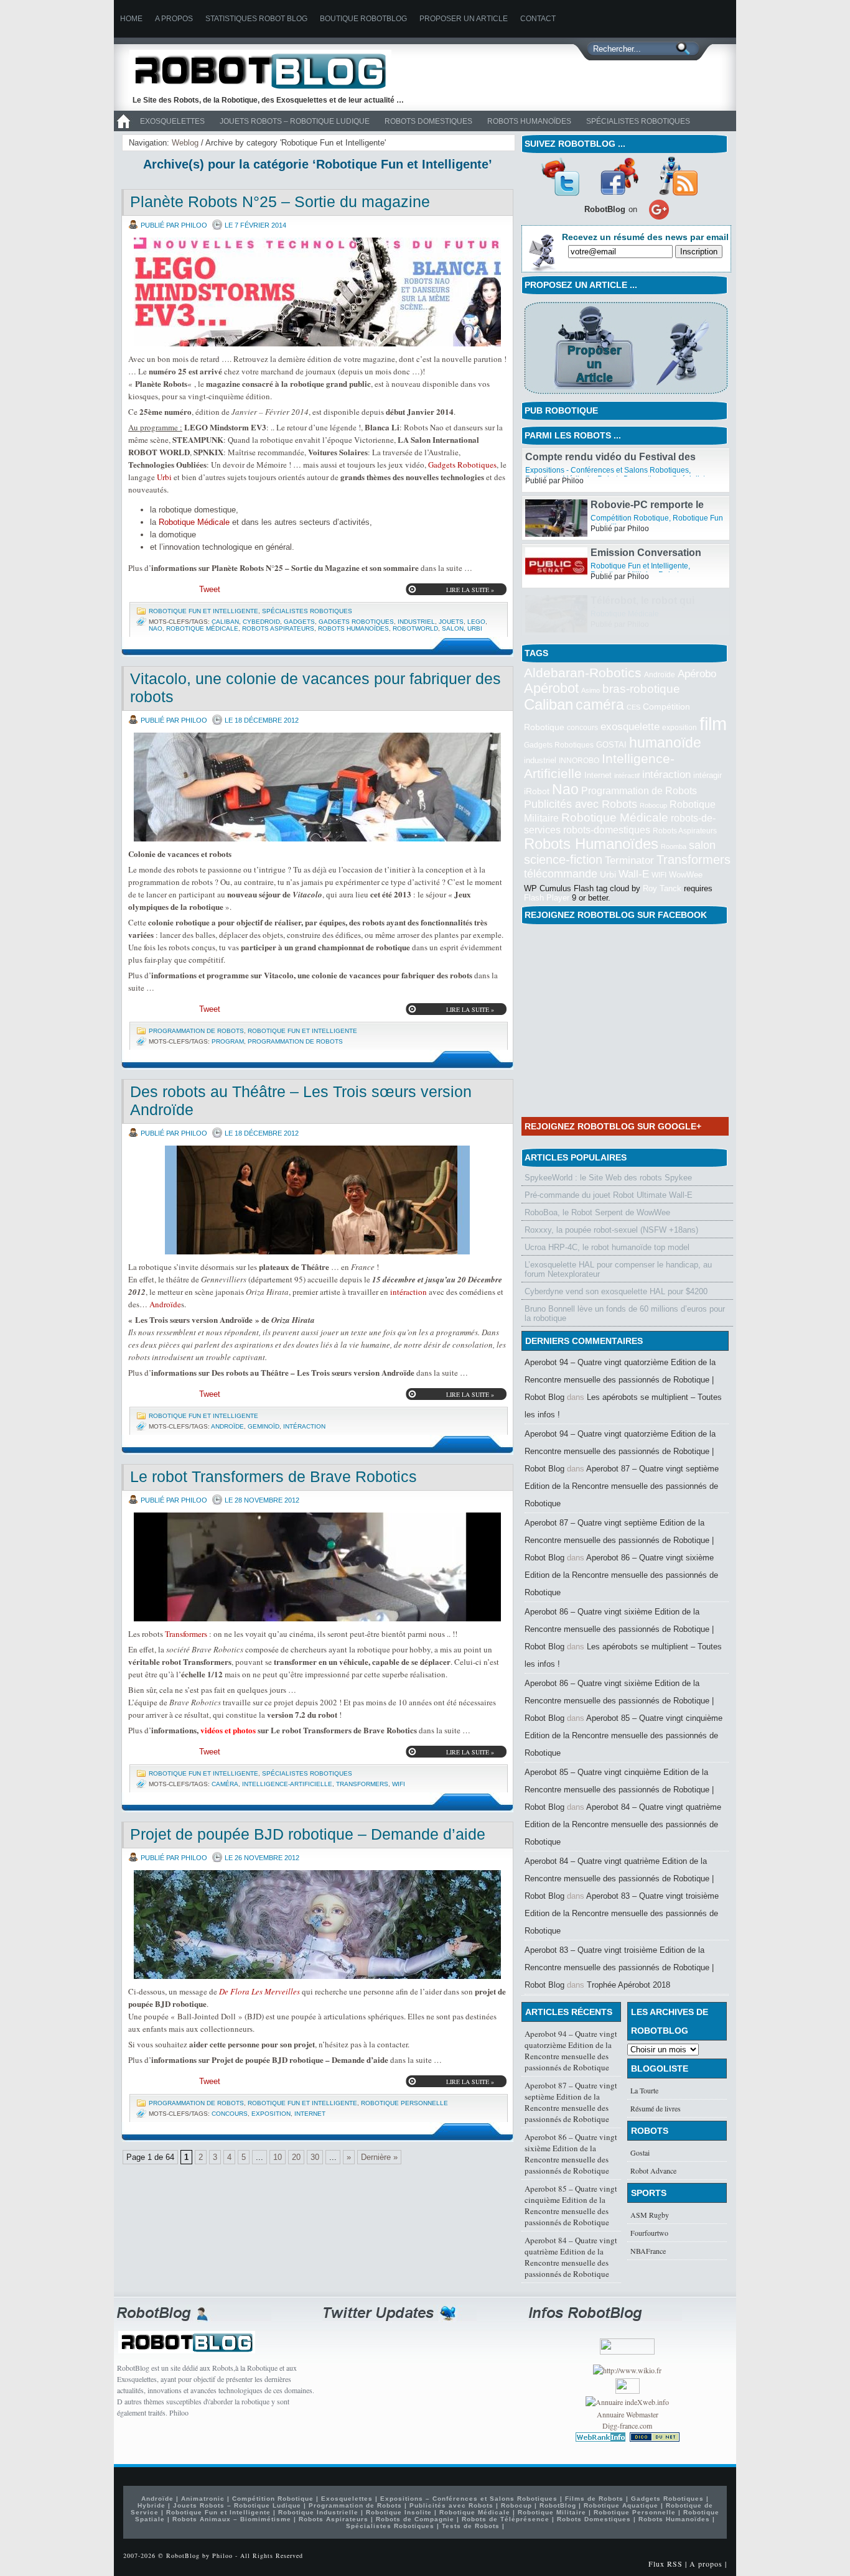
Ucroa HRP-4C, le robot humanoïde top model (607, 1247)
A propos (174, 19)
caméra (225, 1784)
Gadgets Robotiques (462, 465)
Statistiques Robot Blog (256, 19)
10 (278, 2157)
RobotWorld (415, 628)
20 (296, 2157)
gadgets (299, 622)
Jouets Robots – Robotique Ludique (295, 121)
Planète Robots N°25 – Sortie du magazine (280, 202)
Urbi (164, 477)
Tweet (210, 589)
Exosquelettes (172, 121)
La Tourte (644, 2090)
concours (230, 2114)
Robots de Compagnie (415, 2519)
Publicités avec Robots (581, 804)
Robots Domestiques (428, 121)
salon (453, 628)
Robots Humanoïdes (529, 121)
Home (131, 19)
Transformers (186, 1634)
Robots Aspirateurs (278, 628)
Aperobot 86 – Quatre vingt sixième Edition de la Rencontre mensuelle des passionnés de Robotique (621, 1575)
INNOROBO (579, 761)
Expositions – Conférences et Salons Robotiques (469, 2499)
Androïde (165, 1304)
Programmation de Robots (196, 1031)
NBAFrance (648, 2251)
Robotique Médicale (194, 522)
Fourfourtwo (649, 2233)
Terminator (629, 860)
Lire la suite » (470, 590)
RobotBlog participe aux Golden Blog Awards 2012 (652, 462)
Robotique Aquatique (621, 2505)
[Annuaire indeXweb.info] (627, 2402)
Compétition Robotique (630, 566)
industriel (416, 622)
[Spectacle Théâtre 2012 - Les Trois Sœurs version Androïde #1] (317, 1200)
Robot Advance (653, 2171)
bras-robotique (641, 688)
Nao (156, 628)
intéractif (627, 776)
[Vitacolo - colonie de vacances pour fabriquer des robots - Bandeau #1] (317, 787)
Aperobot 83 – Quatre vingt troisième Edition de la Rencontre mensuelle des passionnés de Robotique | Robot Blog (619, 1967)
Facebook (619, 176)
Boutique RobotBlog (363, 19)
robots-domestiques (607, 830)
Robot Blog (269, 71)
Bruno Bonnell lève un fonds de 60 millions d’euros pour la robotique (625, 1313)
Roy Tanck (662, 888)
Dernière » (379, 2157)
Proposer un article (464, 19)
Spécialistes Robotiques (638, 121)
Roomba (674, 846)
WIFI (399, 1784)
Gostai (640, 2152)
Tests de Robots (471, 2526)
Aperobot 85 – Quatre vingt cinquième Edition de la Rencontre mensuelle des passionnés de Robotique (623, 1735)
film (713, 724)
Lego (476, 622)
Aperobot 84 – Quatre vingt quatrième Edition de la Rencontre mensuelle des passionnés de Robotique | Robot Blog (619, 1879)
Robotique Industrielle (318, 2512)
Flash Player (547, 898)
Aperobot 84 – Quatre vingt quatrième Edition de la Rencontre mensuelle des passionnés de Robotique (623, 1824)
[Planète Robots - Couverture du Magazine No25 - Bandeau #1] (317, 292)
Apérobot (551, 688)
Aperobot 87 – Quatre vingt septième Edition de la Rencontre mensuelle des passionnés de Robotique (622, 1486)
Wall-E (634, 874)
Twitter (560, 176)
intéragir (708, 775)
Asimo (591, 690)
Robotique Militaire (552, 2512)
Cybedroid (261, 622)
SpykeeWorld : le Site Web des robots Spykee (608, 1178)
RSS (678, 176)
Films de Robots (594, 2499)
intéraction (409, 1292)
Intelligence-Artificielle (287, 1784)
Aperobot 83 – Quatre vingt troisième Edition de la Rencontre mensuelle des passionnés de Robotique (622, 1913)
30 (315, 2157)
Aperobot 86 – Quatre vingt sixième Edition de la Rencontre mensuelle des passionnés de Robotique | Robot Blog (619, 1629)
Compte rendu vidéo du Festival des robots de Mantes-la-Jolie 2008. (610, 510)
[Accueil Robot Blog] (123, 129)
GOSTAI (611, 745)
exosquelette (630, 726)
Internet (310, 2114)
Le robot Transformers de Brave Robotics (273, 1476)
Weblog (185, 143)
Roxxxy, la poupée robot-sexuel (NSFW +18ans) (611, 1230)
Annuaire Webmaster (628, 2414)
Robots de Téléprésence (506, 2519)
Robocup (653, 805)
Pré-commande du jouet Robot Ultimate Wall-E (609, 1195)
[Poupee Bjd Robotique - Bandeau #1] (317, 1925)
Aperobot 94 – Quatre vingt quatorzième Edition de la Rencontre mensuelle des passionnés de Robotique (571, 2050)
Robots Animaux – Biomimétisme (232, 2519)
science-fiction (563, 859)
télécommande (561, 873)
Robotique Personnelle (404, 2103)
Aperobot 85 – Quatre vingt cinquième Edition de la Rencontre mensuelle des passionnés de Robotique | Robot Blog (619, 1790)
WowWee (686, 875)
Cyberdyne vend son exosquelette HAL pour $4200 (616, 1291)
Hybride (152, 2505)
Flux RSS (666, 2564)
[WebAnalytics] (628, 2391)
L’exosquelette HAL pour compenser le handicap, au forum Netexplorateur (618, 1269)
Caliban (225, 622)
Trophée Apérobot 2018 (628, 1985)
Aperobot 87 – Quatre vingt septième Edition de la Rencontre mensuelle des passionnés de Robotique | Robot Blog (619, 1540)
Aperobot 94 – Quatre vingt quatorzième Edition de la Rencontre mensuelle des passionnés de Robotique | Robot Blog (620, 1380)
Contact (538, 19)
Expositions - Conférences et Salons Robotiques (607, 518)
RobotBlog (609, 470)
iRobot (537, 791)
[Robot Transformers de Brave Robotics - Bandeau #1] (317, 1567)
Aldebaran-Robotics (583, 673)
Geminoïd (264, 1426)
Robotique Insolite (399, 2512)
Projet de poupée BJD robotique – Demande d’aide (308, 1834)
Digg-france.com (627, 2425)
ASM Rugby (650, 2215)
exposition (271, 2114)
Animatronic (203, 2499)
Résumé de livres (656, 2108)
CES (633, 707)
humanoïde (665, 743)
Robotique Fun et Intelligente (203, 611)
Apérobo (697, 674)
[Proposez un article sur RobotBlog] (626, 395)
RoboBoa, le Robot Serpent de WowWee (597, 1212)
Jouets (451, 622)
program (228, 1041)
